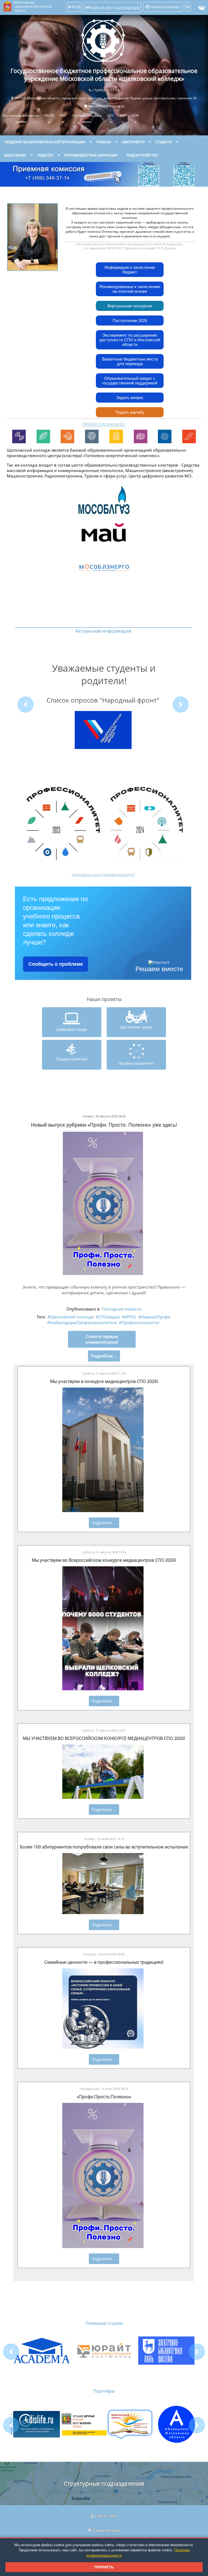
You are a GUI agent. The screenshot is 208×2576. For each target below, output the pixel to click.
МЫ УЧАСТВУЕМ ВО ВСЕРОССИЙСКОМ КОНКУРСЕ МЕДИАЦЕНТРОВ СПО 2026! (104, 1738)
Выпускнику (15, 155)
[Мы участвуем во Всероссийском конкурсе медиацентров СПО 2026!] (103, 1689)
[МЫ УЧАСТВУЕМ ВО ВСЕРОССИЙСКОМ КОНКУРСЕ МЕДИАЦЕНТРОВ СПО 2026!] (103, 1797)
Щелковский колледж (72, 1317)
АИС (63, 115)
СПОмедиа (109, 1317)
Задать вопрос (130, 398)
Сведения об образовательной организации (45, 142)
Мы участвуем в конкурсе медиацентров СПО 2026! (104, 1381)
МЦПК (49, 115)
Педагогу (45, 155)
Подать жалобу (130, 412)
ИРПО (130, 1317)
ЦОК (135, 115)
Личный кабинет (165, 7)
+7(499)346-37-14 (106, 90)
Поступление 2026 (130, 321)
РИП (123, 115)
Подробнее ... (104, 1523)
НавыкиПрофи (156, 1317)
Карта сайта (106, 2516)
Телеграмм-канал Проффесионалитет (103, 875)
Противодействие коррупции (91, 155)
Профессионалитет (136, 1063)
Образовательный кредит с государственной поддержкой (130, 381)
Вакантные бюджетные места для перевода (130, 361)
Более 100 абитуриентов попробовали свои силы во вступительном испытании (104, 1847)
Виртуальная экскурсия (130, 306)
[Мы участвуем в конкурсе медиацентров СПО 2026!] (103, 1511)
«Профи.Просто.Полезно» (104, 2097)
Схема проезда (107, 2530)
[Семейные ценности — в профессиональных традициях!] (103, 2047)
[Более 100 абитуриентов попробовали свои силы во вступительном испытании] (103, 1913)
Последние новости (122, 1309)
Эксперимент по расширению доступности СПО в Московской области (130, 340)
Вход (76, 7)
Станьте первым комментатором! (102, 1339)
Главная (104, 142)
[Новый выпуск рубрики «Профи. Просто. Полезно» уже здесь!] (103, 1274)
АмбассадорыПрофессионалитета (83, 1323)
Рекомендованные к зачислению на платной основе (130, 289)
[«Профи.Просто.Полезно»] (103, 2247)
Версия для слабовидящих (115, 8)
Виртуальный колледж (21, 115)
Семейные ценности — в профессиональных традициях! (104, 1962)
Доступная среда (136, 1027)
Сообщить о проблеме (56, 964)
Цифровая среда (71, 1029)
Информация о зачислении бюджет (130, 270)
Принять (104, 2567)
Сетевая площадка (87, 115)
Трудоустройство (142, 155)
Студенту (164, 142)
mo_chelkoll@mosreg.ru (106, 106)
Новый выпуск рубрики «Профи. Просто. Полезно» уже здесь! (104, 1125)
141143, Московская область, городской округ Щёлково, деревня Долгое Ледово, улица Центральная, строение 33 (105, 98)
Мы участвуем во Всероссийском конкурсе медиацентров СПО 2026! (104, 1560)
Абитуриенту (133, 142)
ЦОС (111, 115)
